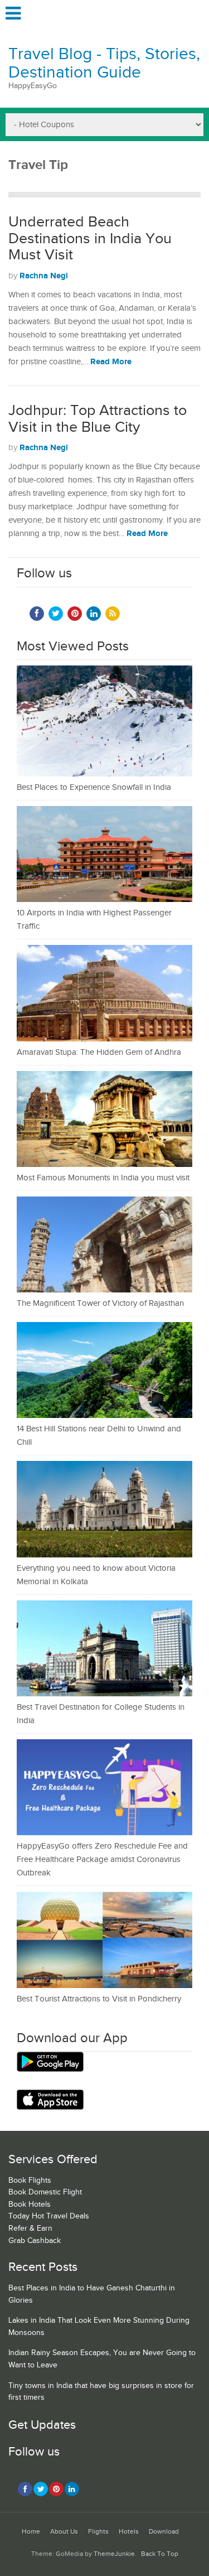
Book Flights (30, 2181)
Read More (111, 362)
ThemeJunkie (114, 2554)
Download (164, 2532)
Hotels (129, 2532)
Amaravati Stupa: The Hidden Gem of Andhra (99, 1052)
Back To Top (160, 2554)
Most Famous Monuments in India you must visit (103, 1178)
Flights (98, 2532)
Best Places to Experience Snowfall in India (94, 787)
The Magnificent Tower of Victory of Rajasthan (100, 1303)
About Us (64, 2532)
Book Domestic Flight (45, 2192)
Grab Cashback (35, 2241)
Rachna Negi (44, 276)
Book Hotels (30, 2204)
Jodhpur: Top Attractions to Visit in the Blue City (98, 419)
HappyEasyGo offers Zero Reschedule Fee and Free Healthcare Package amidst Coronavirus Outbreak (102, 1859)
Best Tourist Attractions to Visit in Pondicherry (99, 1999)
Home (31, 2532)
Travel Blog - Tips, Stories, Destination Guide (104, 63)
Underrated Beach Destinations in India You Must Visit (90, 238)
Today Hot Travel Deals (49, 2216)
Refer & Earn (30, 2228)
